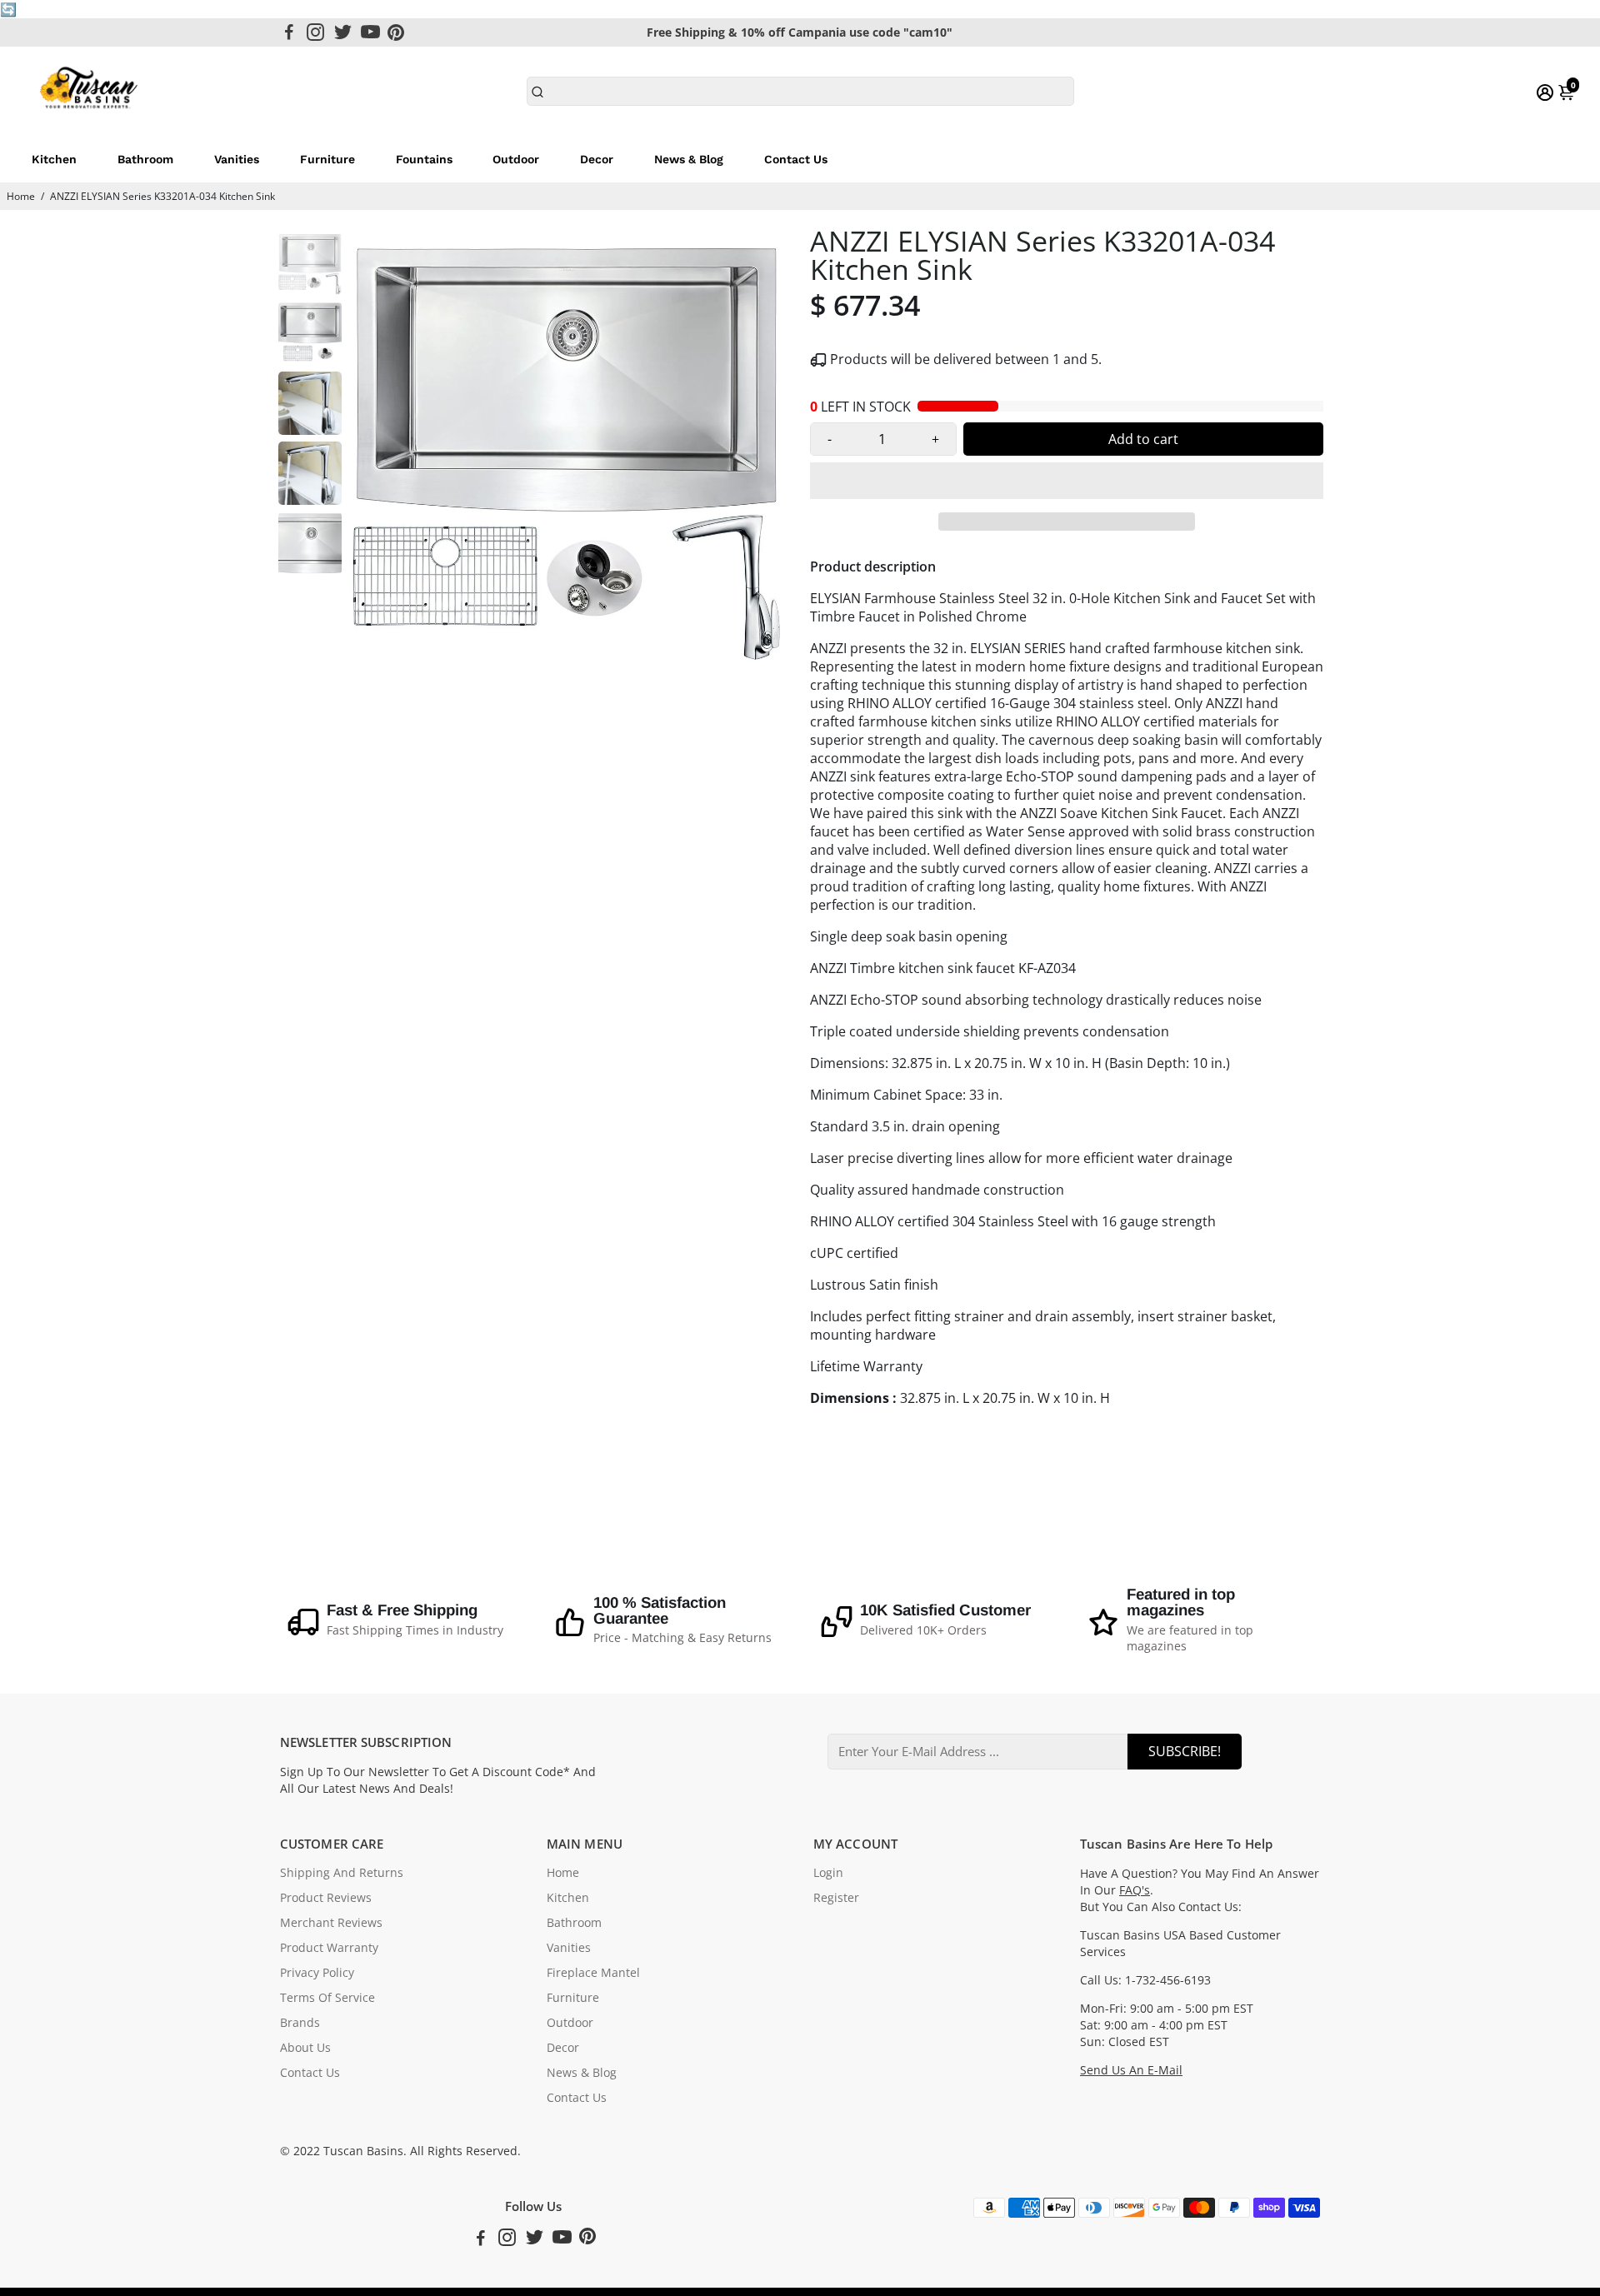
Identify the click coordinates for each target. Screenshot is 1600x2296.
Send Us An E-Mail (1131, 2070)
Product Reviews (326, 1898)
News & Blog (689, 159)
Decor (597, 159)
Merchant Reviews (331, 1923)
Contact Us (796, 159)
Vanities (237, 159)
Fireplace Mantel (593, 1973)
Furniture (327, 159)
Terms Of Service (327, 1998)
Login (828, 1873)
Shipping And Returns (342, 1873)
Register (836, 1898)
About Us (305, 2048)
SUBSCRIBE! (1185, 1751)
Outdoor (516, 159)
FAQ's (1135, 1890)
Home (21, 196)
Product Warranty (329, 1948)
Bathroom (145, 159)
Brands (300, 2023)
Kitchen (54, 159)
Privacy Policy (317, 1973)
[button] (1067, 481)
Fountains (424, 159)
